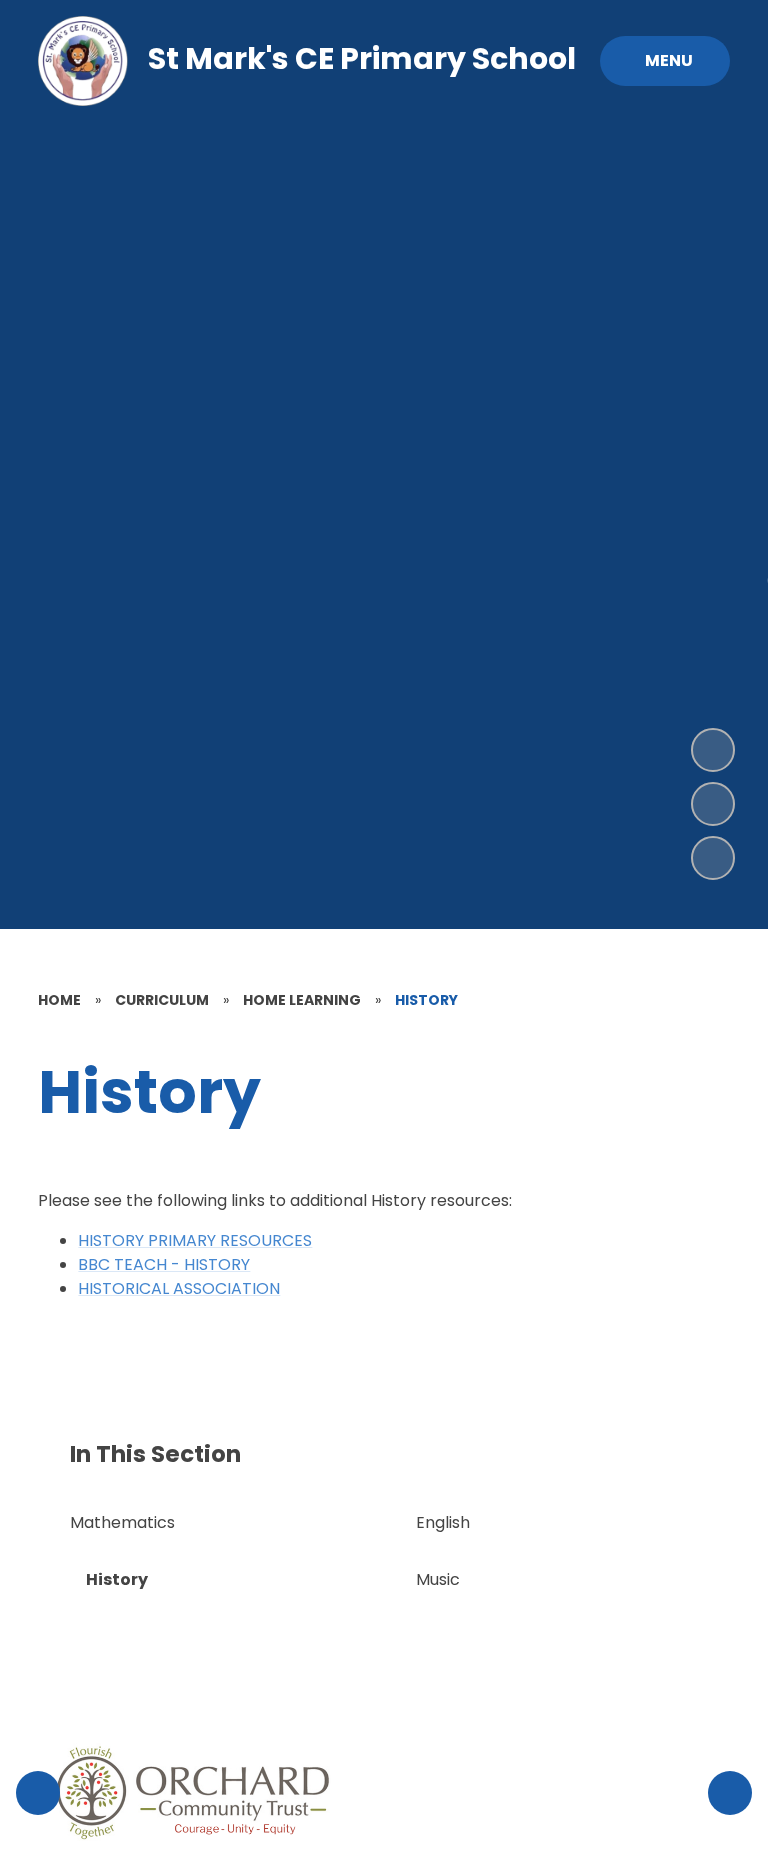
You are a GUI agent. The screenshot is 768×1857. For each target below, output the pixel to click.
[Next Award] (730, 1793)
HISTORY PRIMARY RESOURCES (195, 1240)
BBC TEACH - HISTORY (164, 1264)
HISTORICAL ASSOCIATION (179, 1288)
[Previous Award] (38, 1793)
